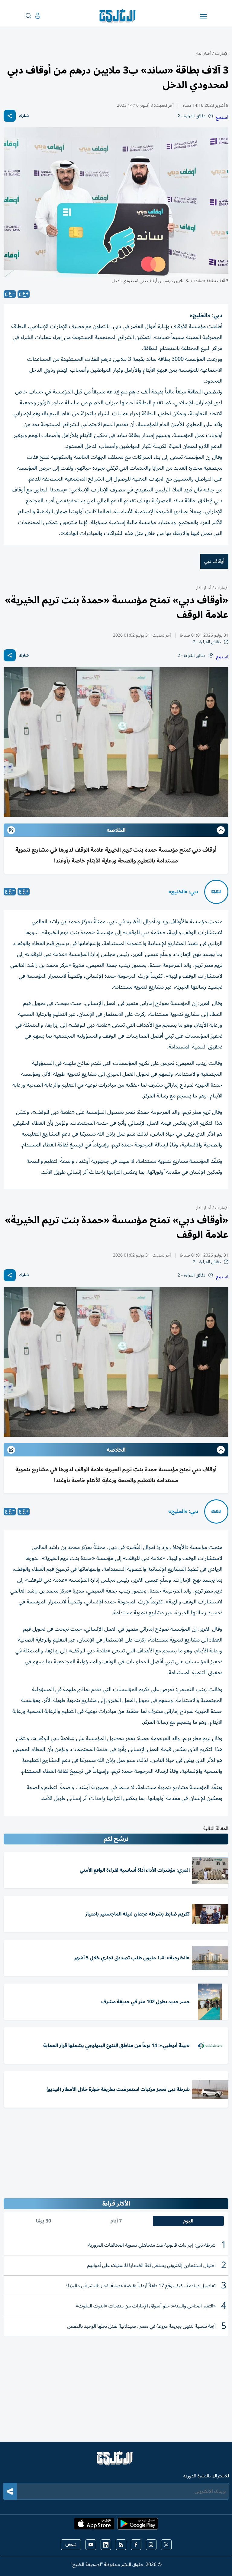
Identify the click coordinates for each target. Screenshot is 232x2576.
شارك (24, 116)
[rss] (121, 2545)
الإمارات (222, 53)
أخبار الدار (203, 53)
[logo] (119, 16)
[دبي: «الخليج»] (216, 892)
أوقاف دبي (214, 561)
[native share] (10, 116)
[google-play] (138, 2525)
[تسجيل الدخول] (33, 16)
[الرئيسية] (116, 2461)
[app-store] (94, 2525)
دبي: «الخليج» (183, 892)
